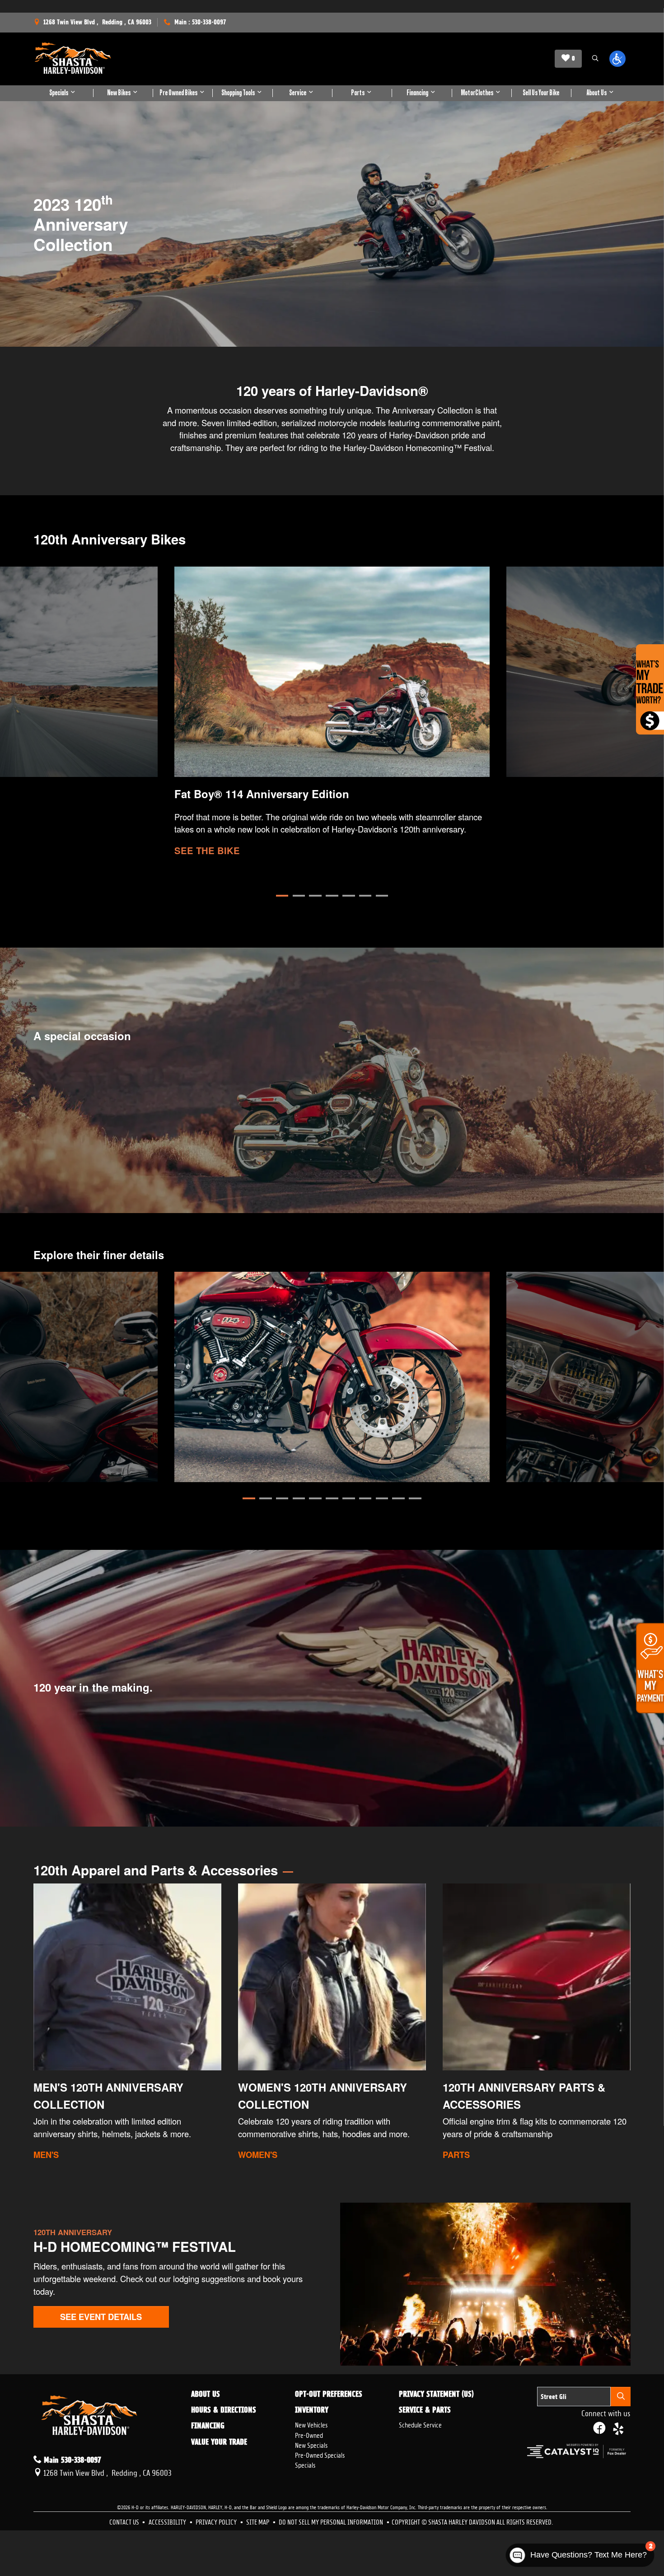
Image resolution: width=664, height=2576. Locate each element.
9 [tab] (382, 1498)
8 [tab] (365, 1498)
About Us (206, 2394)
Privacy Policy (217, 2521)
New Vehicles (311, 2424)
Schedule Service (420, 2424)
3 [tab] (315, 896)
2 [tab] (299, 896)
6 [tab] (365, 896)
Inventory (312, 2410)
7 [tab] (382, 896)
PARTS (456, 2155)
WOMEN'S (258, 2155)
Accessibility (168, 2521)
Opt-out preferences (329, 2394)
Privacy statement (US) (436, 2394)
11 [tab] (415, 1498)
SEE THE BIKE (207, 850)
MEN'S (46, 2155)
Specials (305, 2464)
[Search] (621, 2397)
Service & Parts (425, 2410)
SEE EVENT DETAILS (101, 2317)
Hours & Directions (224, 2410)
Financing (208, 2426)
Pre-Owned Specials (320, 2454)
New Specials (311, 2444)
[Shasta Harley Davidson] (73, 59)
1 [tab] (282, 896)
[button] (595, 59)
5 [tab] (349, 896)
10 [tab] (398, 1498)
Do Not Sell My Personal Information (332, 2521)
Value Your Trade (219, 2442)
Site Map (258, 2521)
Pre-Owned (309, 2434)
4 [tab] (332, 896)
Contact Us (125, 2521)
